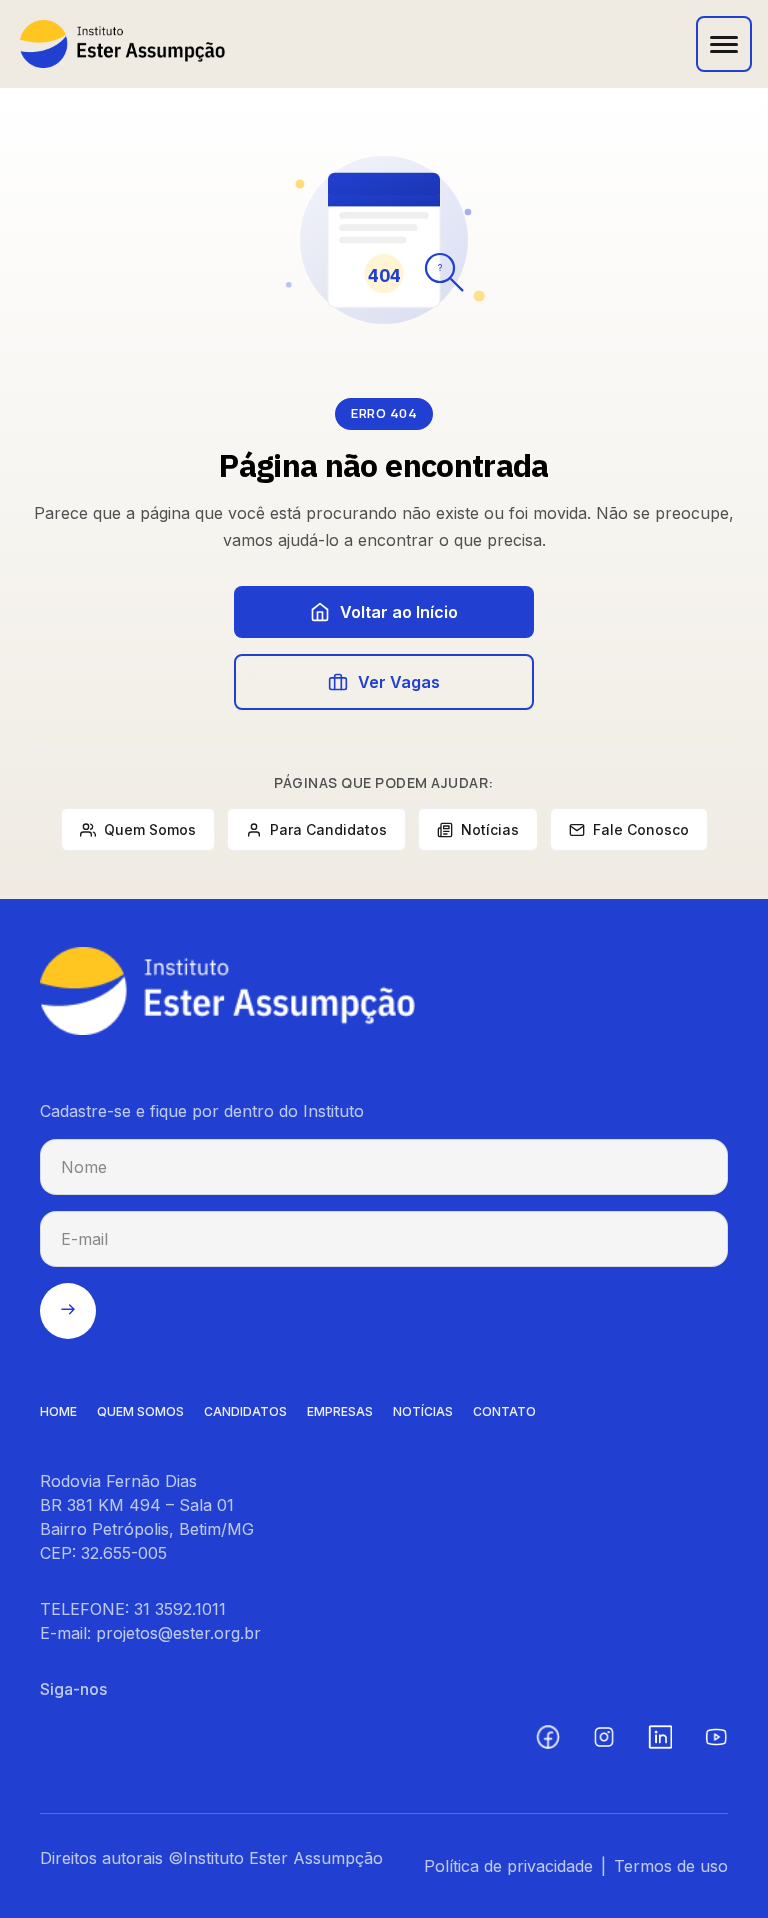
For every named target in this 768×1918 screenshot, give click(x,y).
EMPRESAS (340, 1411)
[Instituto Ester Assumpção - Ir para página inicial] (122, 44)
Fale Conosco (641, 829)
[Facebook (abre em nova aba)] (548, 1737)
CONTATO (504, 1411)
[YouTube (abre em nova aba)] (716, 1737)
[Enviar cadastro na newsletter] (68, 1311)
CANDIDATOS (245, 1411)
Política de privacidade (508, 1866)
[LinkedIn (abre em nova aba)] (660, 1737)
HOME (58, 1411)
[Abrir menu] (724, 44)
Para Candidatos (328, 829)
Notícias (490, 829)
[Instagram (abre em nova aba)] (604, 1737)
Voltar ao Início (399, 612)
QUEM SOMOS (140, 1411)
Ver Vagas (399, 682)
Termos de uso (671, 1866)
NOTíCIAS (423, 1411)
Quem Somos (150, 829)
